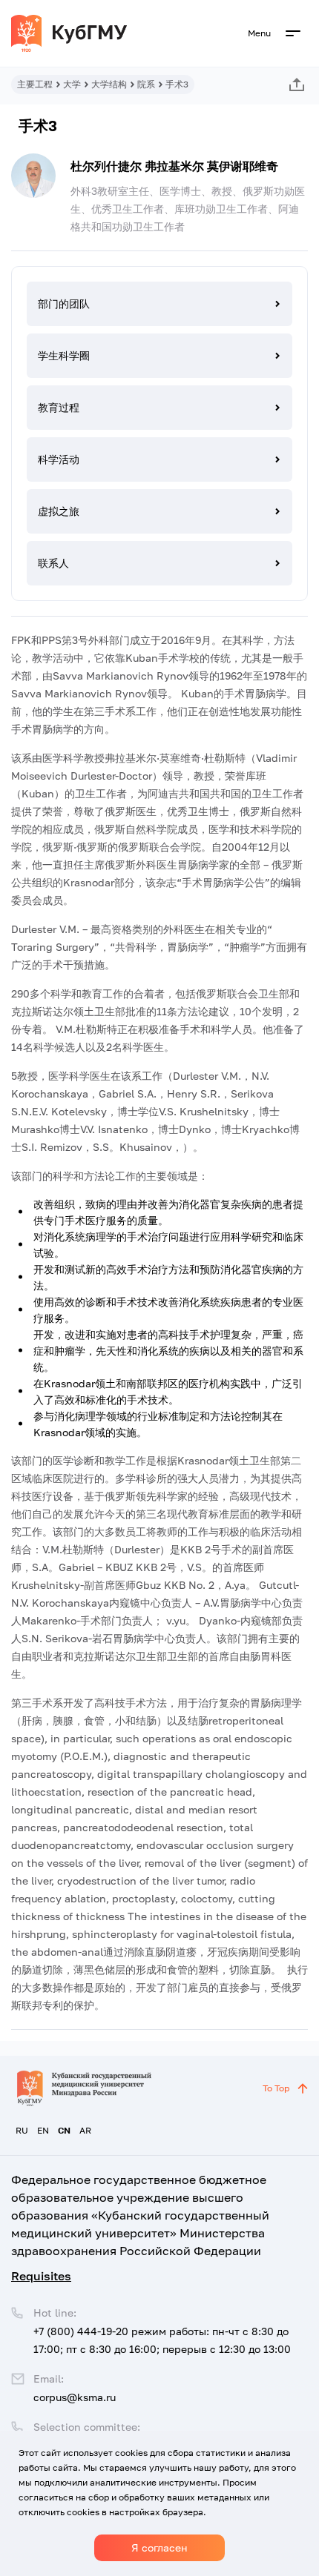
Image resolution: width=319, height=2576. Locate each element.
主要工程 (35, 84)
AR (85, 2130)
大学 (72, 84)
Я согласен (159, 2547)
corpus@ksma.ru (75, 2397)
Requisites (41, 2276)
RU (22, 2130)
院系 (146, 84)
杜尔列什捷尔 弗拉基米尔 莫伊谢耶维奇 (174, 166)
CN (64, 2130)
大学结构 (109, 84)
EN (43, 2130)
